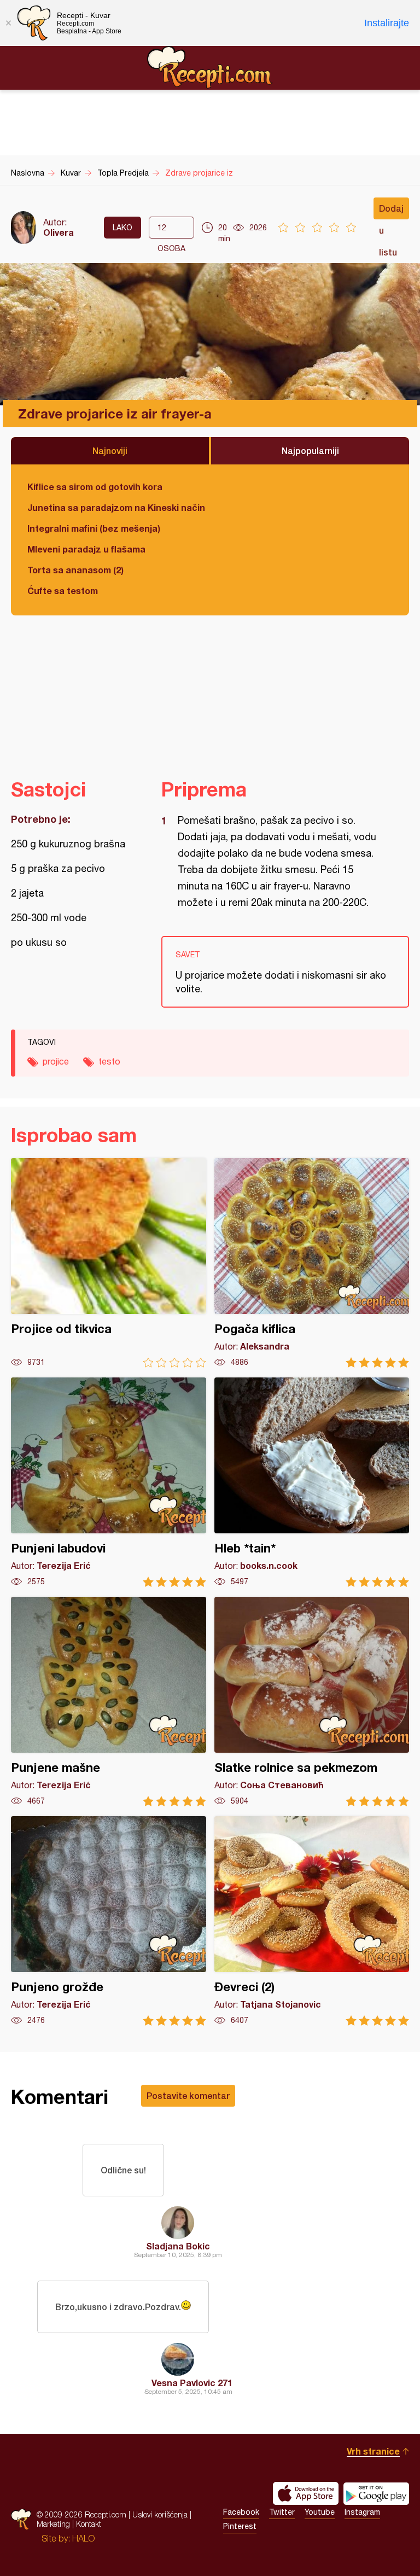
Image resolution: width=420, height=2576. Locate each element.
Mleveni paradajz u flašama (86, 549)
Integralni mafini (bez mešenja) (94, 528)
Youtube (320, 2512)
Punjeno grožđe (109, 1921)
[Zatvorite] (8, 23)
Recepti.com (210, 67)
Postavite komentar (188, 2095)
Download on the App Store (306, 2493)
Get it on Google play (376, 2493)
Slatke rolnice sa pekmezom (312, 1702)
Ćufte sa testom (63, 591)
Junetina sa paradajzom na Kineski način (116, 507)
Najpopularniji (310, 450)
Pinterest (240, 2526)
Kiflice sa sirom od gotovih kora (95, 487)
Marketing (53, 2524)
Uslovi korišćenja (160, 2514)
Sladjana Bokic (178, 2246)
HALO (83, 2538)
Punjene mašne (109, 1702)
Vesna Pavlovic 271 (192, 2383)
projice (56, 1061)
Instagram (362, 2512)
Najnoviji (110, 450)
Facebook (241, 2512)
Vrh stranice (373, 2451)
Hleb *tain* (312, 1482)
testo (109, 1061)
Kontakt (89, 2524)
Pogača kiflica (312, 1263)
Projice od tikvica (109, 1263)
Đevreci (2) (312, 1921)
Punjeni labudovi (109, 1482)
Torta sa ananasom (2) (75, 570)
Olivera (59, 232)
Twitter (282, 2512)
